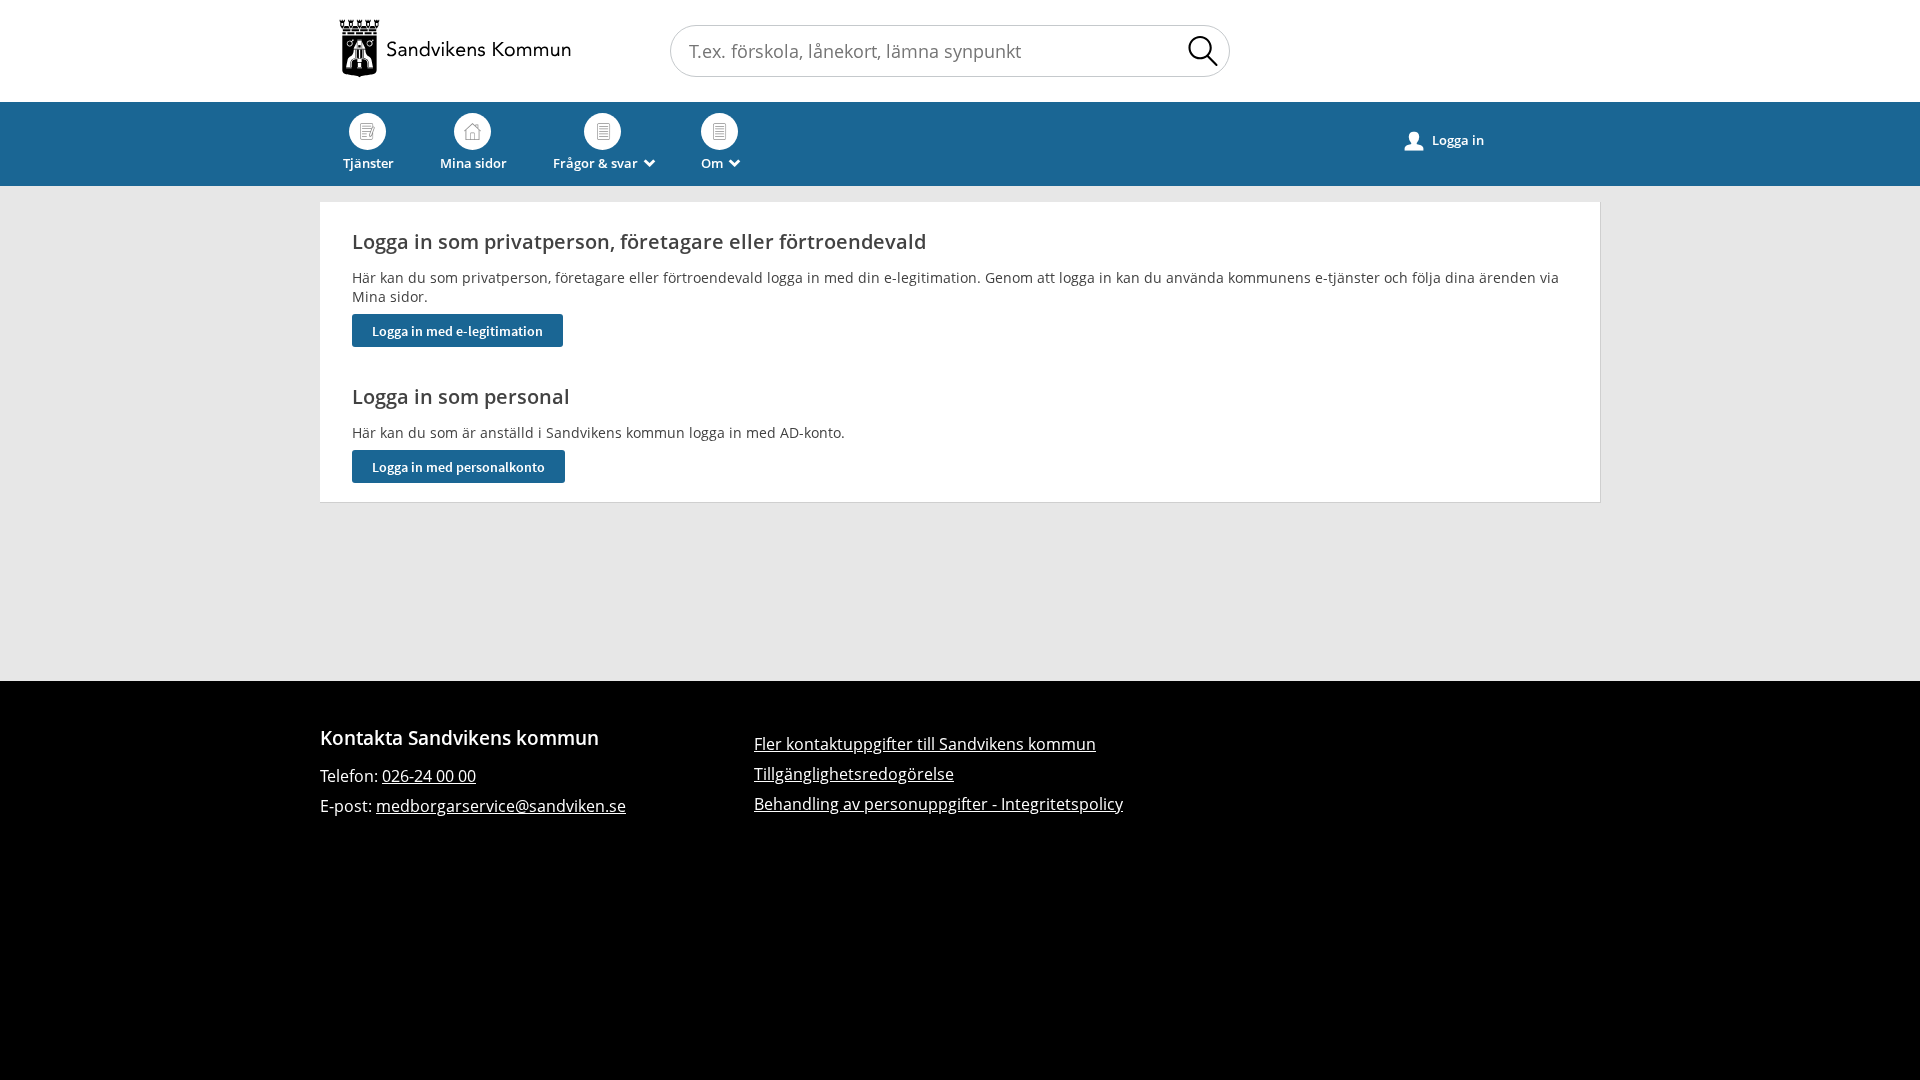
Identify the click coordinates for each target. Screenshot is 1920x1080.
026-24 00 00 (429, 776)
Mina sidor (473, 163)
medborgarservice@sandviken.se (501, 806)
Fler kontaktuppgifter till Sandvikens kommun (925, 744)
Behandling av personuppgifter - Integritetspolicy (938, 804)
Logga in (1444, 140)
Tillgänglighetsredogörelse (854, 774)
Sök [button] (1203, 51)
